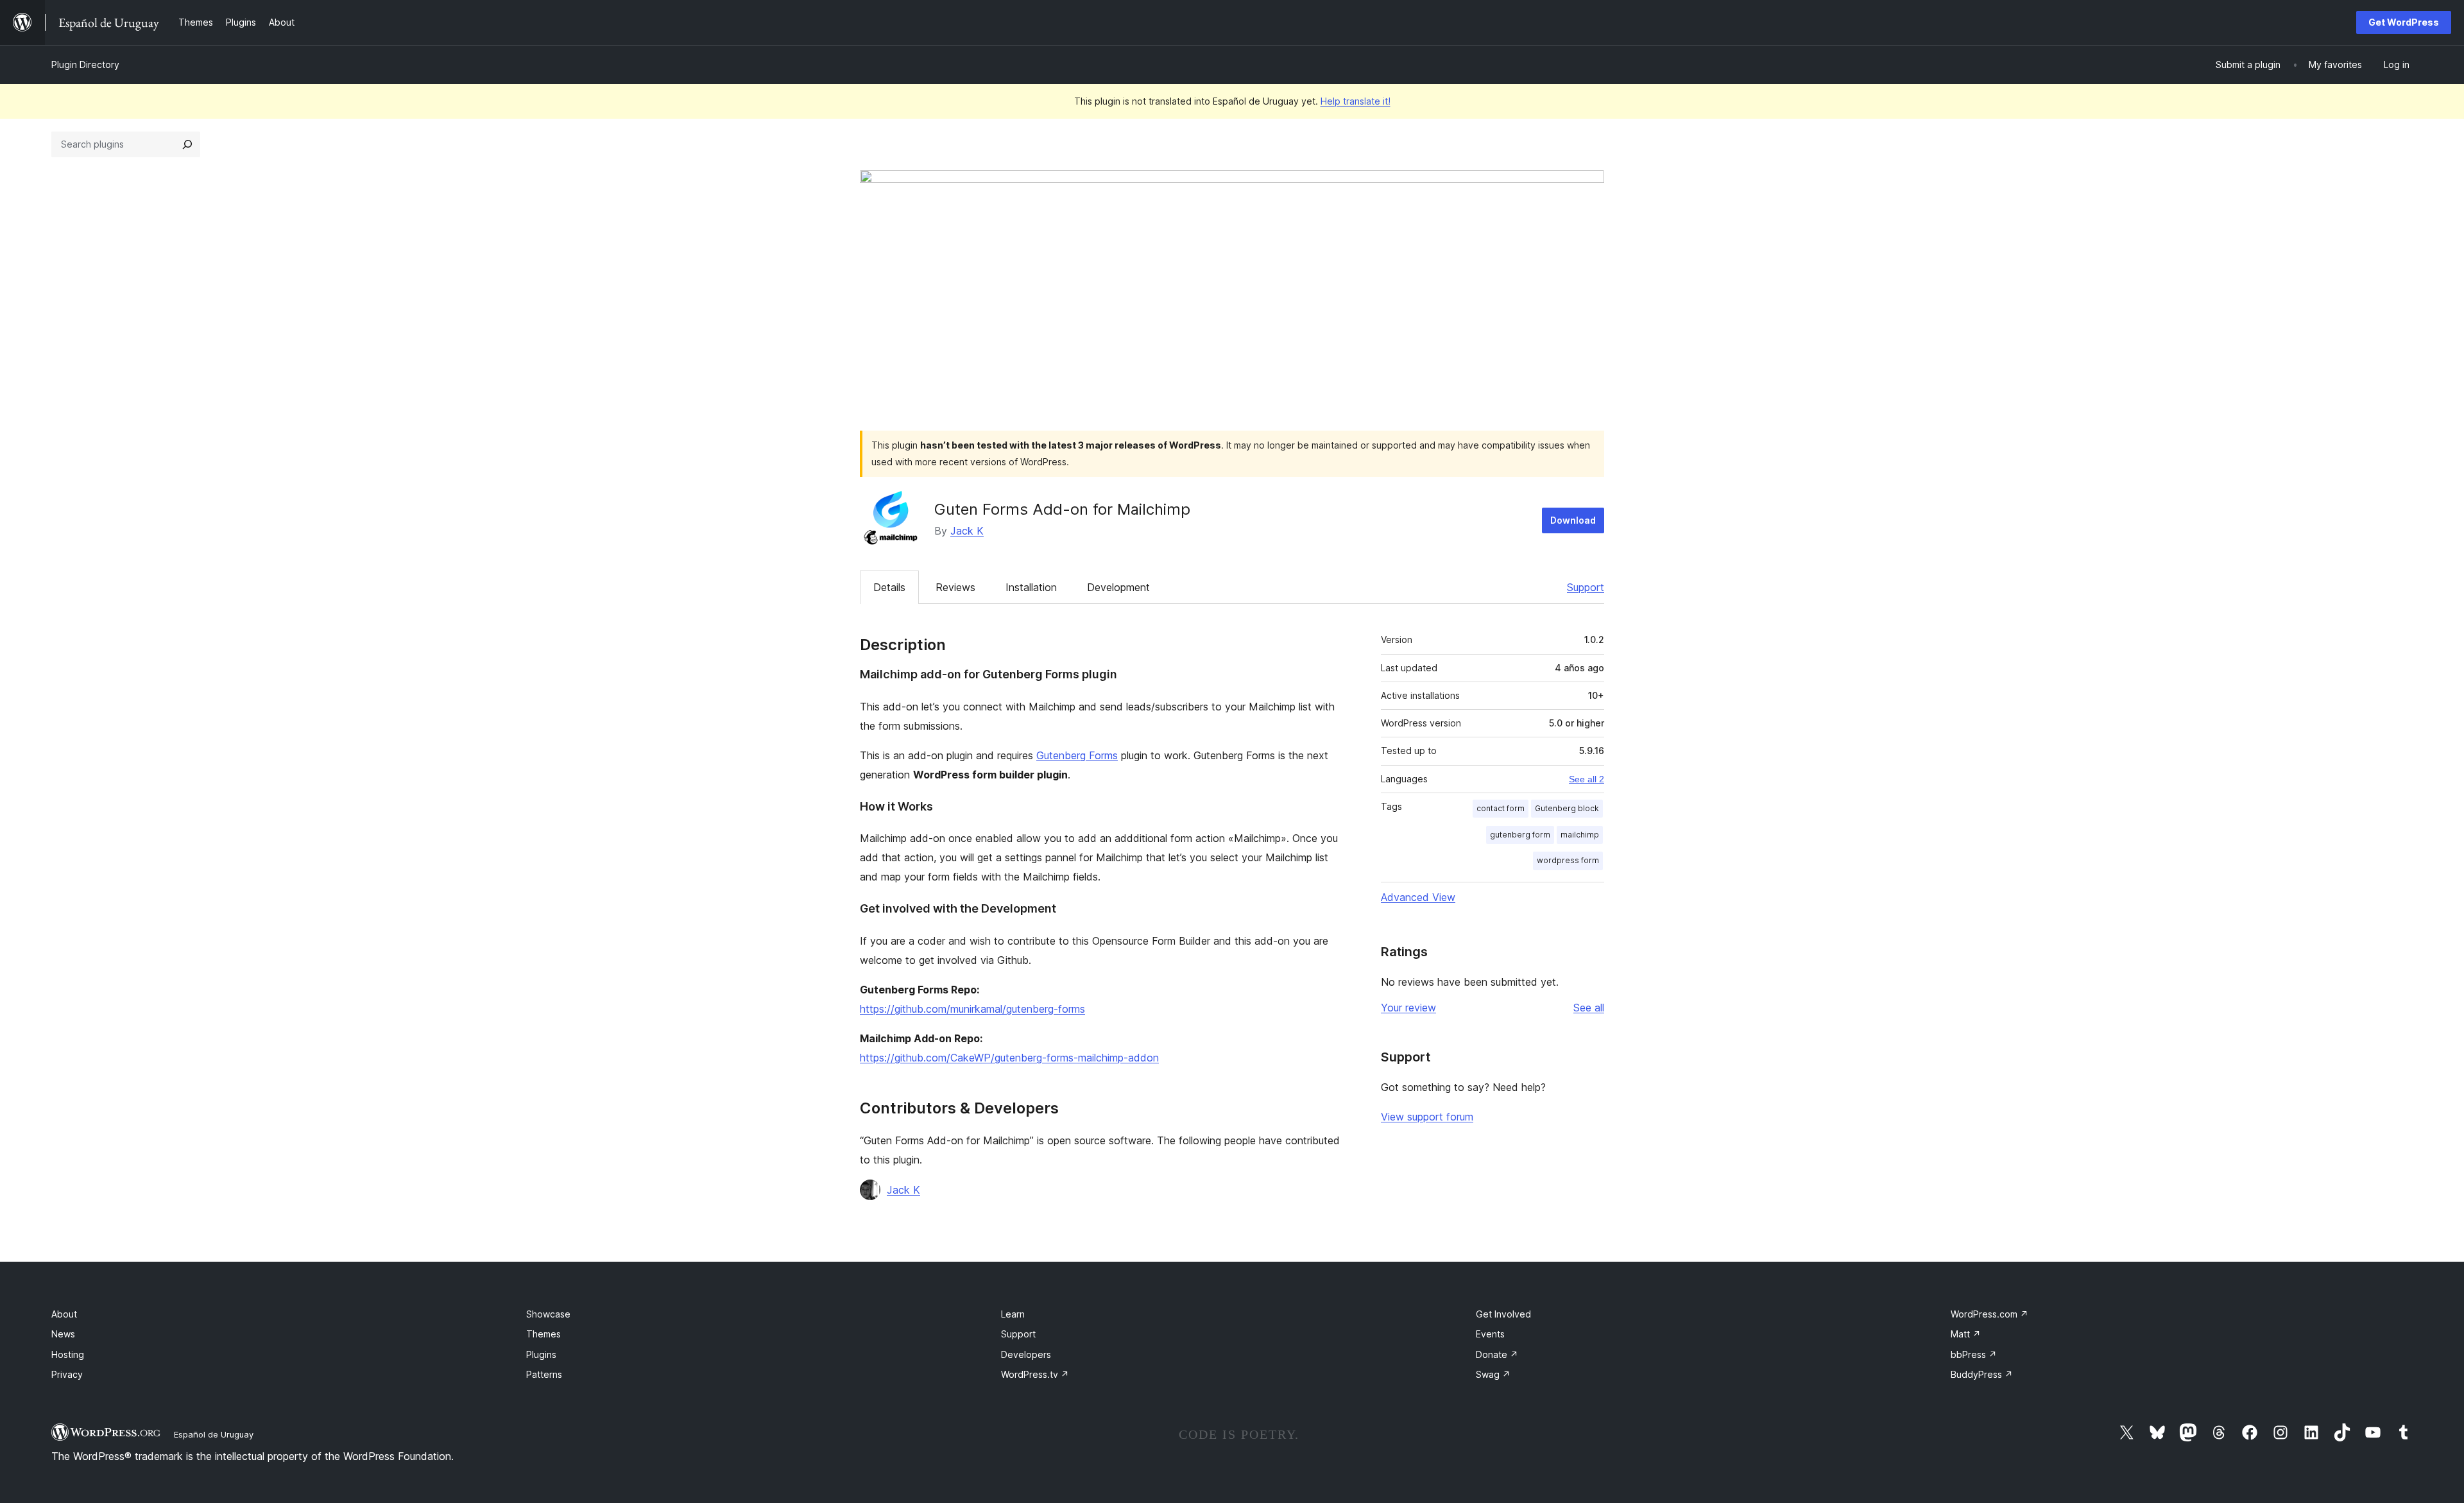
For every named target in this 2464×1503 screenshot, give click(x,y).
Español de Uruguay (214, 1434)
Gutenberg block (1567, 808)
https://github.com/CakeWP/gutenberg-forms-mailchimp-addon (1009, 1058)
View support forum (1427, 1117)
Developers (1026, 1354)
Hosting (68, 1354)
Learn (1013, 1314)
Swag (1493, 1374)
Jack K (967, 531)
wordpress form (1568, 860)
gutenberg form (1520, 835)
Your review (1408, 1008)
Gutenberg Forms (1077, 755)
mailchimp (1580, 835)
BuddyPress (1982, 1374)
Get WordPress (2404, 22)
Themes (543, 1334)
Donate (1497, 1354)
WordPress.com (1989, 1314)
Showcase (548, 1314)
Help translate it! (1356, 101)
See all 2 (1587, 779)
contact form (1501, 808)
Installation (1031, 587)
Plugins (541, 1354)
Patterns (544, 1374)
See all (1589, 1008)
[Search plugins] (187, 144)
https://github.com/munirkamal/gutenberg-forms (972, 1009)
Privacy (67, 1374)
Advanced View (1418, 897)
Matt (1966, 1334)
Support (1586, 587)
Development (1118, 587)
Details (889, 587)
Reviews (955, 587)
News (63, 1334)
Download (1573, 520)
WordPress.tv (1035, 1374)
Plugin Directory (85, 64)
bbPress (1974, 1354)
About (64, 1314)
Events (1490, 1334)
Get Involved (1503, 1314)
